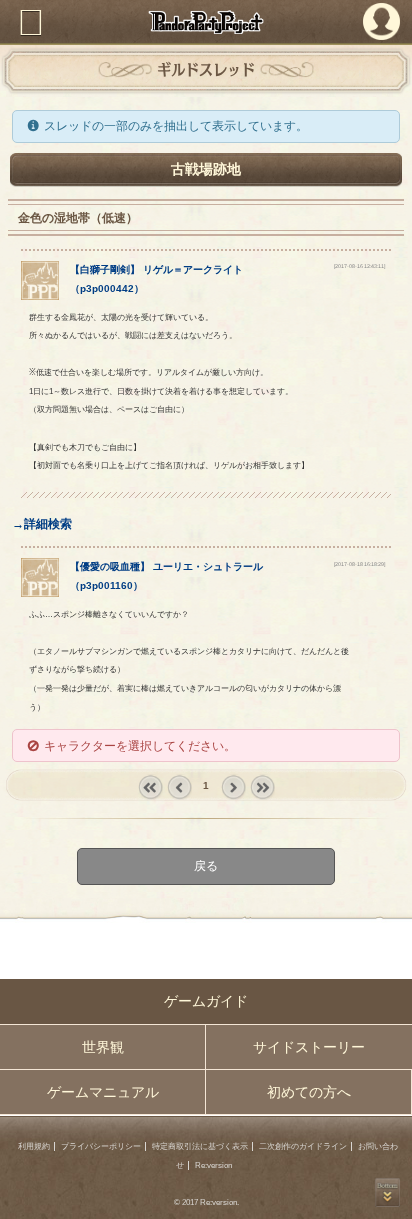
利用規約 (34, 1146)
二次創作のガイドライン (303, 1146)
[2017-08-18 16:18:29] (359, 564)
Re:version (213, 1165)
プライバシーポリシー (101, 1146)
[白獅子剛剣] (40, 296)
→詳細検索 (42, 524)
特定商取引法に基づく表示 (200, 1146)
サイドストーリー (309, 1047)
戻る (206, 866)
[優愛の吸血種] (40, 593)
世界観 (103, 1047)
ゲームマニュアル (103, 1092)
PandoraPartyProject (206, 22)
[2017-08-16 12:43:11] (359, 266)
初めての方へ (309, 1092)
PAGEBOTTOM (387, 1192)
